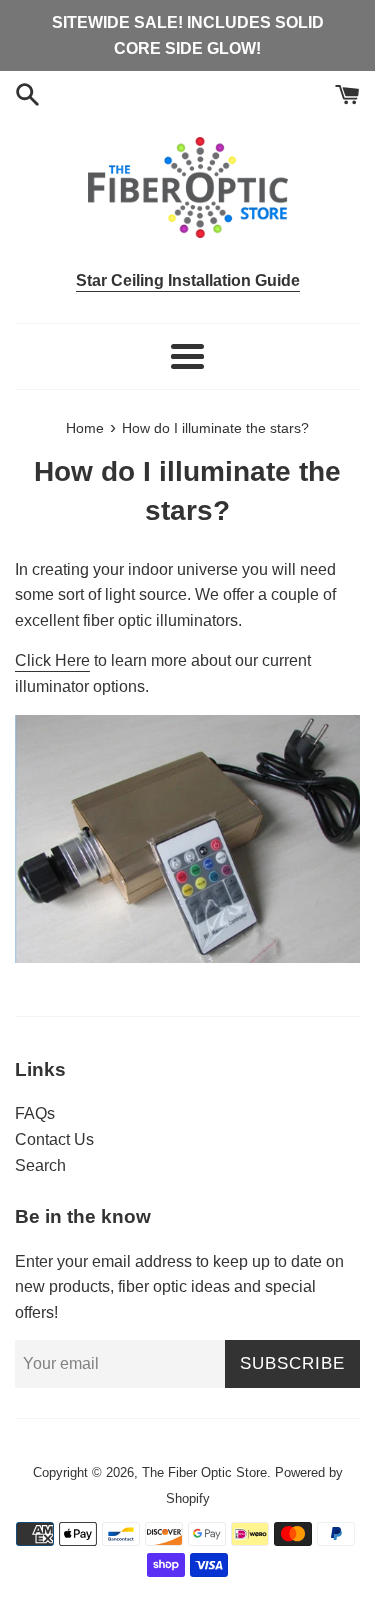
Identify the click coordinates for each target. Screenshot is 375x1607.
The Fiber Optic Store (204, 1472)
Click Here (52, 660)
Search (40, 1165)
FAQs (35, 1113)
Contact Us (54, 1139)
